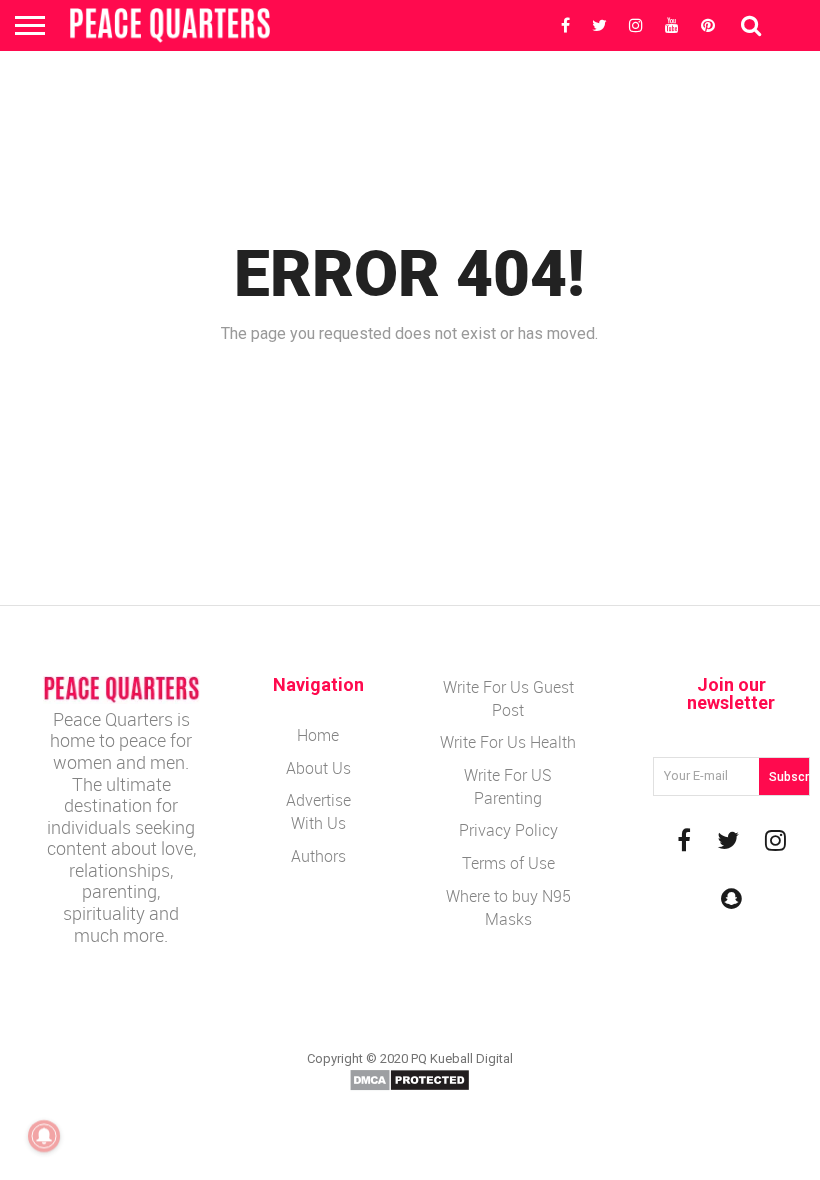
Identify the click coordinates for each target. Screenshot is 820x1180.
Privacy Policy (508, 830)
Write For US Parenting (508, 786)
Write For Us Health (508, 742)
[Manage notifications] (44, 1136)
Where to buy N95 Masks (508, 907)
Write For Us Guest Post (508, 698)
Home (318, 735)
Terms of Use (508, 863)
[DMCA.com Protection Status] (409, 1087)
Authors (318, 856)
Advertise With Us (318, 811)
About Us (318, 768)
